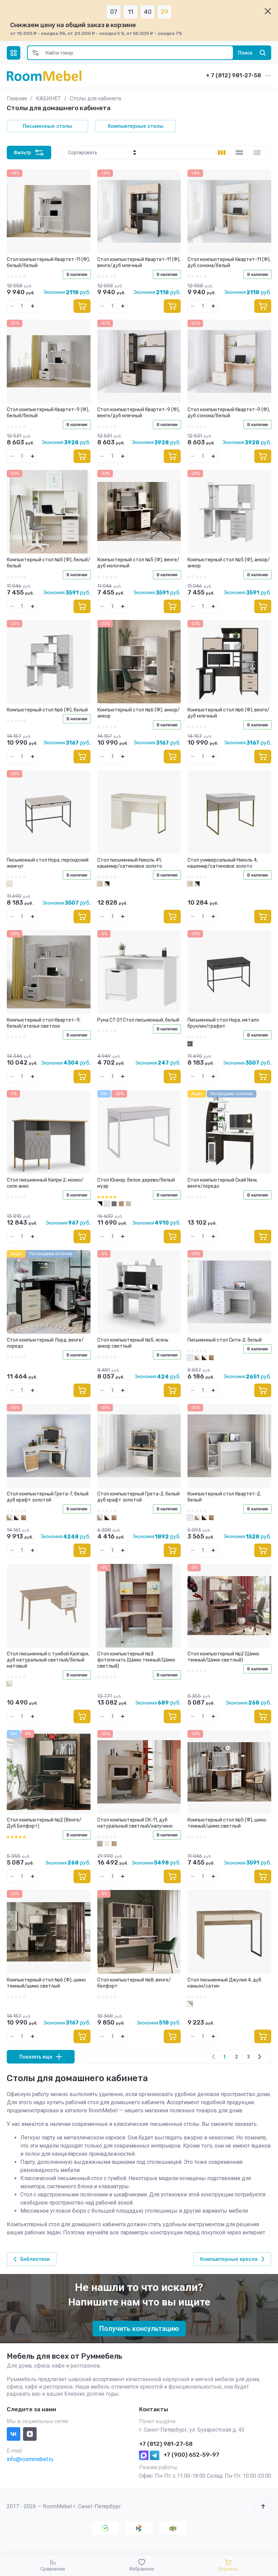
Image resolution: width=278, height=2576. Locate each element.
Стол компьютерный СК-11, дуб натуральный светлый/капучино (135, 1823)
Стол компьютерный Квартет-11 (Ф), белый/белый (48, 263)
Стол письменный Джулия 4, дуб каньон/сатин (224, 1983)
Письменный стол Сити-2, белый (225, 1340)
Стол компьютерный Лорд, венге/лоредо (45, 1343)
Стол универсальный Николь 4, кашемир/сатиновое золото (223, 863)
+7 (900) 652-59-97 (191, 2455)
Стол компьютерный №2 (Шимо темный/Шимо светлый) (223, 1657)
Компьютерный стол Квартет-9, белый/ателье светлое (44, 1023)
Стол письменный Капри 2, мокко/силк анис (45, 1183)
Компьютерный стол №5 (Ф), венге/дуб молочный (138, 563)
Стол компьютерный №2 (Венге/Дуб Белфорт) (44, 1823)
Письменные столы (47, 126)
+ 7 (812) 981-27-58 (233, 75)
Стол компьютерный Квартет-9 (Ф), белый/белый (48, 413)
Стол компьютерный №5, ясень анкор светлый (133, 1343)
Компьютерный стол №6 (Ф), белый (47, 710)
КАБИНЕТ (48, 98)
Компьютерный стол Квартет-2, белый (224, 1497)
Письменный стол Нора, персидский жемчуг (48, 863)
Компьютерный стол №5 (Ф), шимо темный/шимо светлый (227, 1823)
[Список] (239, 153)
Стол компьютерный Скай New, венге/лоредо (222, 1183)
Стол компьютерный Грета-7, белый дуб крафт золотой (48, 1497)
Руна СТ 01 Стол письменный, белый (138, 1020)
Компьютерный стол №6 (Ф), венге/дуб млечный (229, 713)
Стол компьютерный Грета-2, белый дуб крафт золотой (138, 1497)
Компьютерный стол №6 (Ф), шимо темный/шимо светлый (46, 1983)
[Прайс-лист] (257, 153)
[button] (14, 53)
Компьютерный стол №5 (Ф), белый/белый (48, 563)
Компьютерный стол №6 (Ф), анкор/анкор (138, 713)
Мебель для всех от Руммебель (65, 2356)
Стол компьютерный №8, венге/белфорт (134, 1983)
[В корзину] (82, 306)
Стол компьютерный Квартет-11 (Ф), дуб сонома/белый (229, 263)
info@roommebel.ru (30, 2459)
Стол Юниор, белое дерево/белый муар (136, 1183)
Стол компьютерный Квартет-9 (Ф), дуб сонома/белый (229, 413)
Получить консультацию (139, 2329)
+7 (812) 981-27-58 (166, 2444)
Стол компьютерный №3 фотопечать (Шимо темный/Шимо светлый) (136, 1660)
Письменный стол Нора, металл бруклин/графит (223, 1023)
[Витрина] (222, 153)
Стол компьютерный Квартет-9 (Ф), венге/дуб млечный (138, 413)
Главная (17, 98)
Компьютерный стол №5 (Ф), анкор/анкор (229, 563)
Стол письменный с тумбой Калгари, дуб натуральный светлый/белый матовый (48, 1660)
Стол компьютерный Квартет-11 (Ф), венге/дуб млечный (139, 263)
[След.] (259, 2057)
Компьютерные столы (136, 126)
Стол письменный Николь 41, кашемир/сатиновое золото (130, 863)
